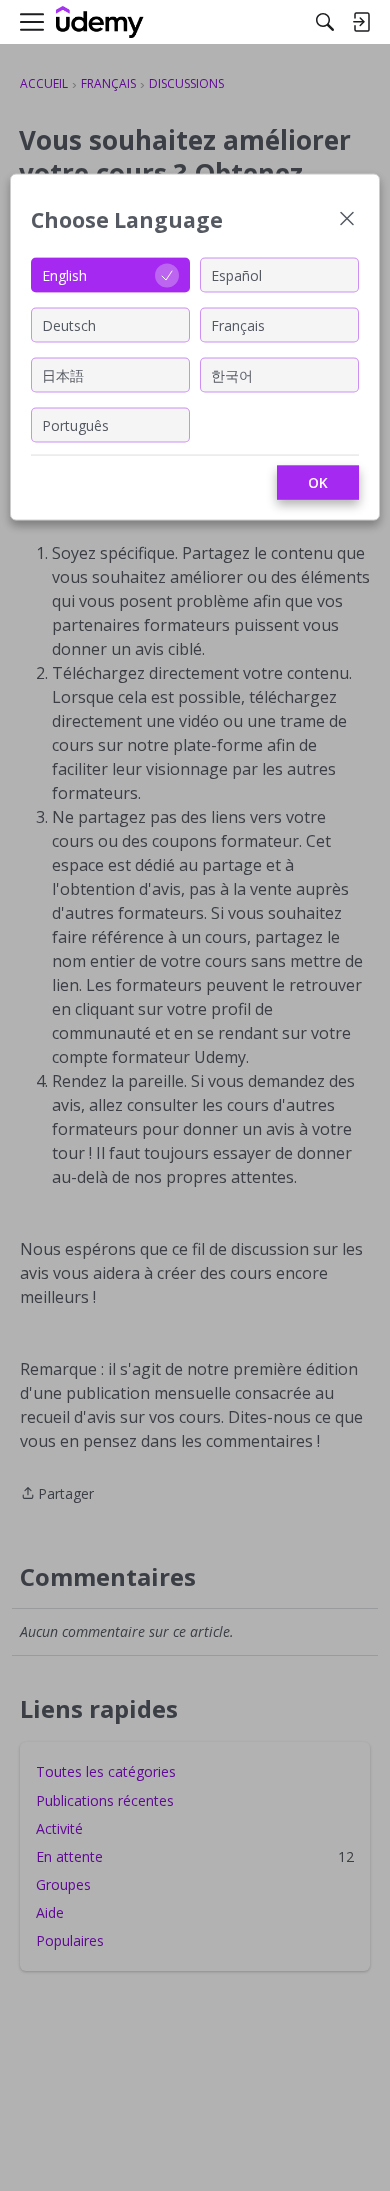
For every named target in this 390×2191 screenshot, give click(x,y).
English (64, 274)
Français (238, 324)
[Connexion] (361, 22)
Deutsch (69, 324)
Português (75, 424)
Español (236, 274)
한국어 (232, 374)
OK (318, 482)
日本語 (63, 374)
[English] (100, 22)
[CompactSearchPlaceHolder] (325, 22)
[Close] (347, 220)
